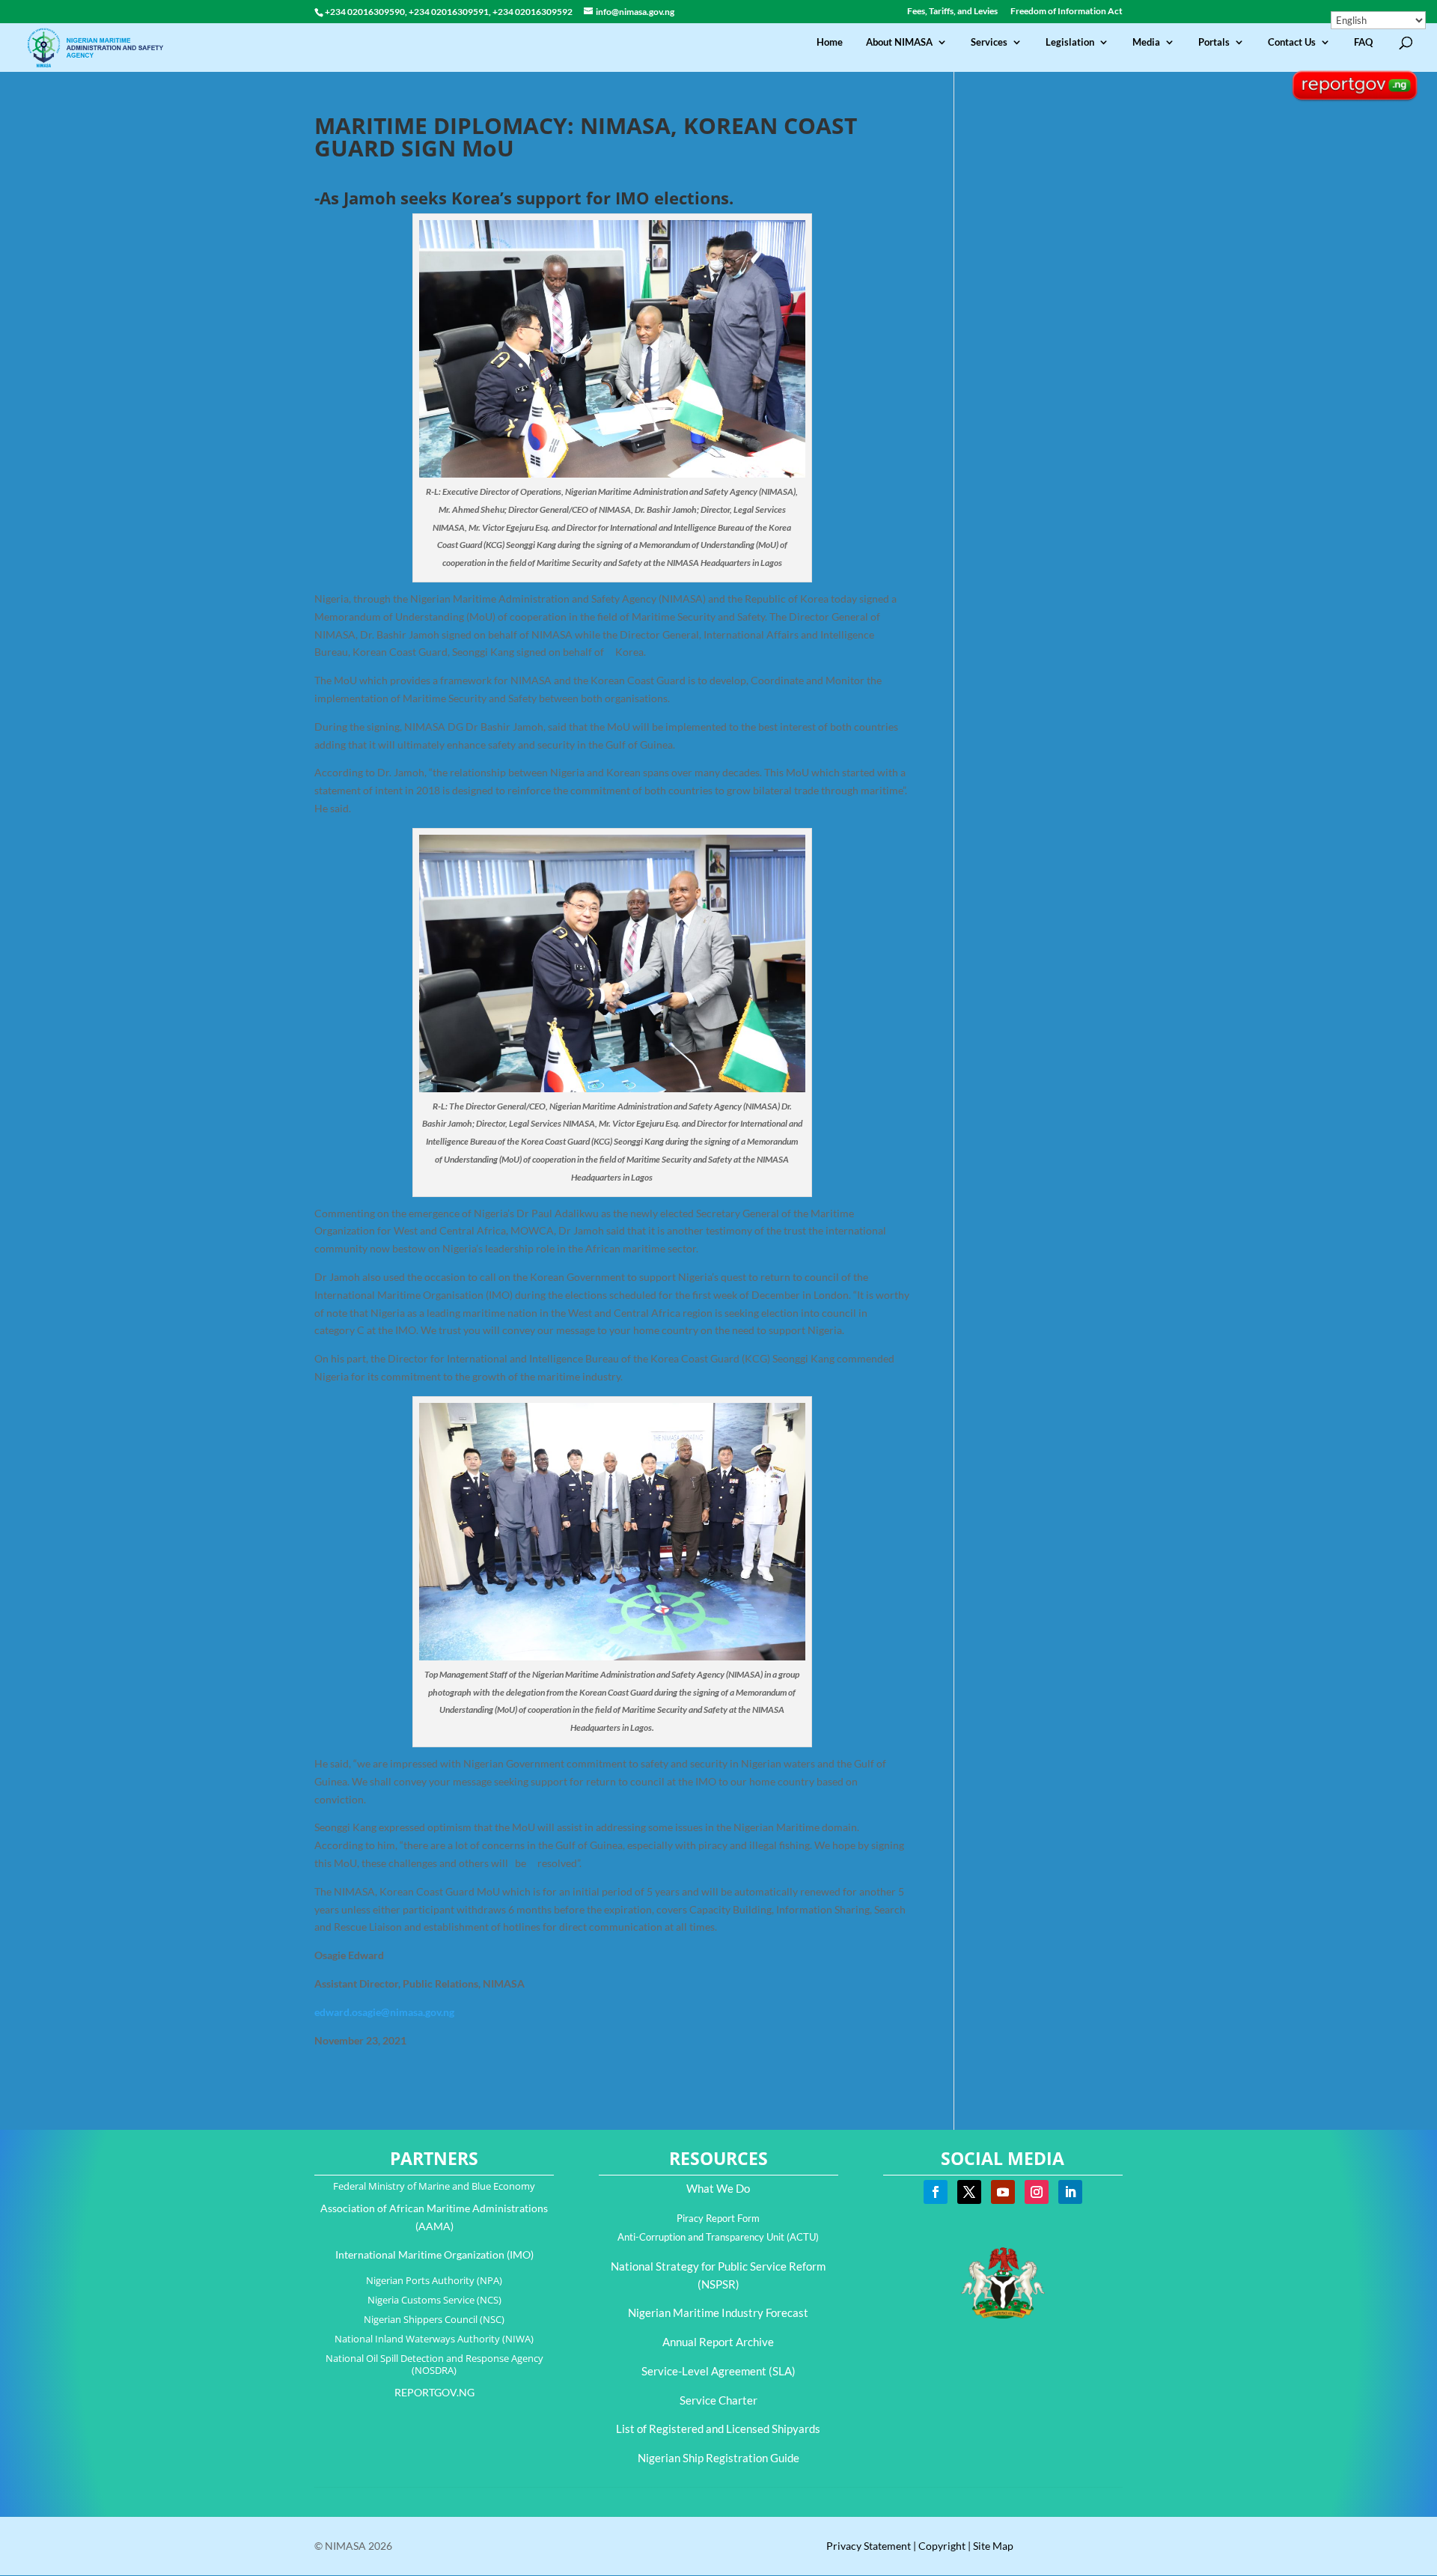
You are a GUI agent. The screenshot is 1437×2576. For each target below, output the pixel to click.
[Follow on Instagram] (1037, 2192)
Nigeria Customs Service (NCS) (434, 2300)
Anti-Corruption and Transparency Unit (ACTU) (718, 2237)
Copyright (942, 2546)
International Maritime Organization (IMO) (434, 2254)
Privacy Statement (869, 2546)
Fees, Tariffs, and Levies (952, 12)
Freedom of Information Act (1067, 12)
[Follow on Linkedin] (1070, 2192)
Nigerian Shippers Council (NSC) (434, 2319)
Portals (1214, 42)
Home (830, 42)
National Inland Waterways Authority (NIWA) (434, 2339)
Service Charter (718, 2400)
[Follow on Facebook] (936, 2192)
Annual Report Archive (718, 2342)
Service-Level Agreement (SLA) (718, 2371)
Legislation (1070, 42)
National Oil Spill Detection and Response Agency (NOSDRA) (434, 2364)
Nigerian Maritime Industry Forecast (718, 2312)
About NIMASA (899, 42)
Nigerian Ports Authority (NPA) (434, 2280)
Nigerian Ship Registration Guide (718, 2458)
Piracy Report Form (718, 2218)
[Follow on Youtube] (1003, 2192)
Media (1146, 42)
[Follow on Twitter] (969, 2192)
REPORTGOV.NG (434, 2392)
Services (989, 42)
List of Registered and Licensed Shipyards (718, 2429)
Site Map (993, 2546)
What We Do (718, 2188)
